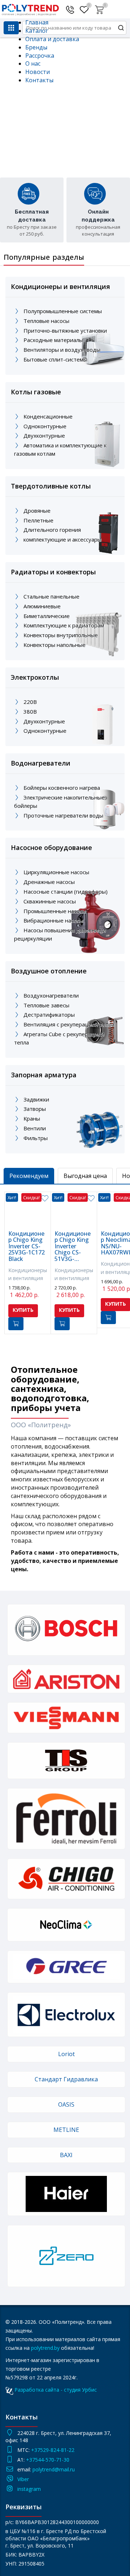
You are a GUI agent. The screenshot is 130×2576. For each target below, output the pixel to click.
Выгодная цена (85, 1176)
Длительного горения (52, 530)
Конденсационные (48, 416)
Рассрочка (40, 56)
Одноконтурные (45, 426)
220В (30, 702)
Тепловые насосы (46, 321)
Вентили (35, 1128)
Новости (38, 72)
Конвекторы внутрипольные (61, 635)
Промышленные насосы (55, 911)
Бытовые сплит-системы (55, 359)
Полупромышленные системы (63, 311)
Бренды (36, 47)
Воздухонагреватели (51, 995)
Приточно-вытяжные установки (65, 330)
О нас (33, 63)
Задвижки (36, 1099)
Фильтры (36, 1138)
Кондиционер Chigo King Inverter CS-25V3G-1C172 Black (27, 1247)
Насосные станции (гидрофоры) (66, 891)
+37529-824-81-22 (53, 2450)
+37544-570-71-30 (48, 2460)
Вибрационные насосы (53, 920)
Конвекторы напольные (55, 645)
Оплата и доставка (52, 39)
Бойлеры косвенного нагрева (62, 788)
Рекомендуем (29, 1176)
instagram (29, 2489)
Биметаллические (47, 616)
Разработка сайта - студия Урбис (56, 2390)
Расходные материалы (53, 340)
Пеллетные (38, 520)
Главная (37, 22)
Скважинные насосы (50, 901)
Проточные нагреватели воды (63, 815)
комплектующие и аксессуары (62, 539)
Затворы (35, 1109)
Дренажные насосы (49, 882)
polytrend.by (45, 2348)
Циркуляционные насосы (56, 872)
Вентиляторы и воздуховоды (62, 350)
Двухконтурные (44, 435)
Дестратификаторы (49, 1015)
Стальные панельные (51, 596)
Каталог (37, 31)
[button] (100, 8)
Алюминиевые (42, 606)
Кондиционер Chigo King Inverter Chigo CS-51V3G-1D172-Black (73, 1247)
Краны (32, 1118)
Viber (23, 2479)
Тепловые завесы (46, 1005)
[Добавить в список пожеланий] (45, 1199)
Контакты (39, 80)
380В (30, 711)
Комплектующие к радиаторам (64, 625)
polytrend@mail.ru (54, 2469)
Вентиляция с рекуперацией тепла (69, 1024)
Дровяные (37, 511)
